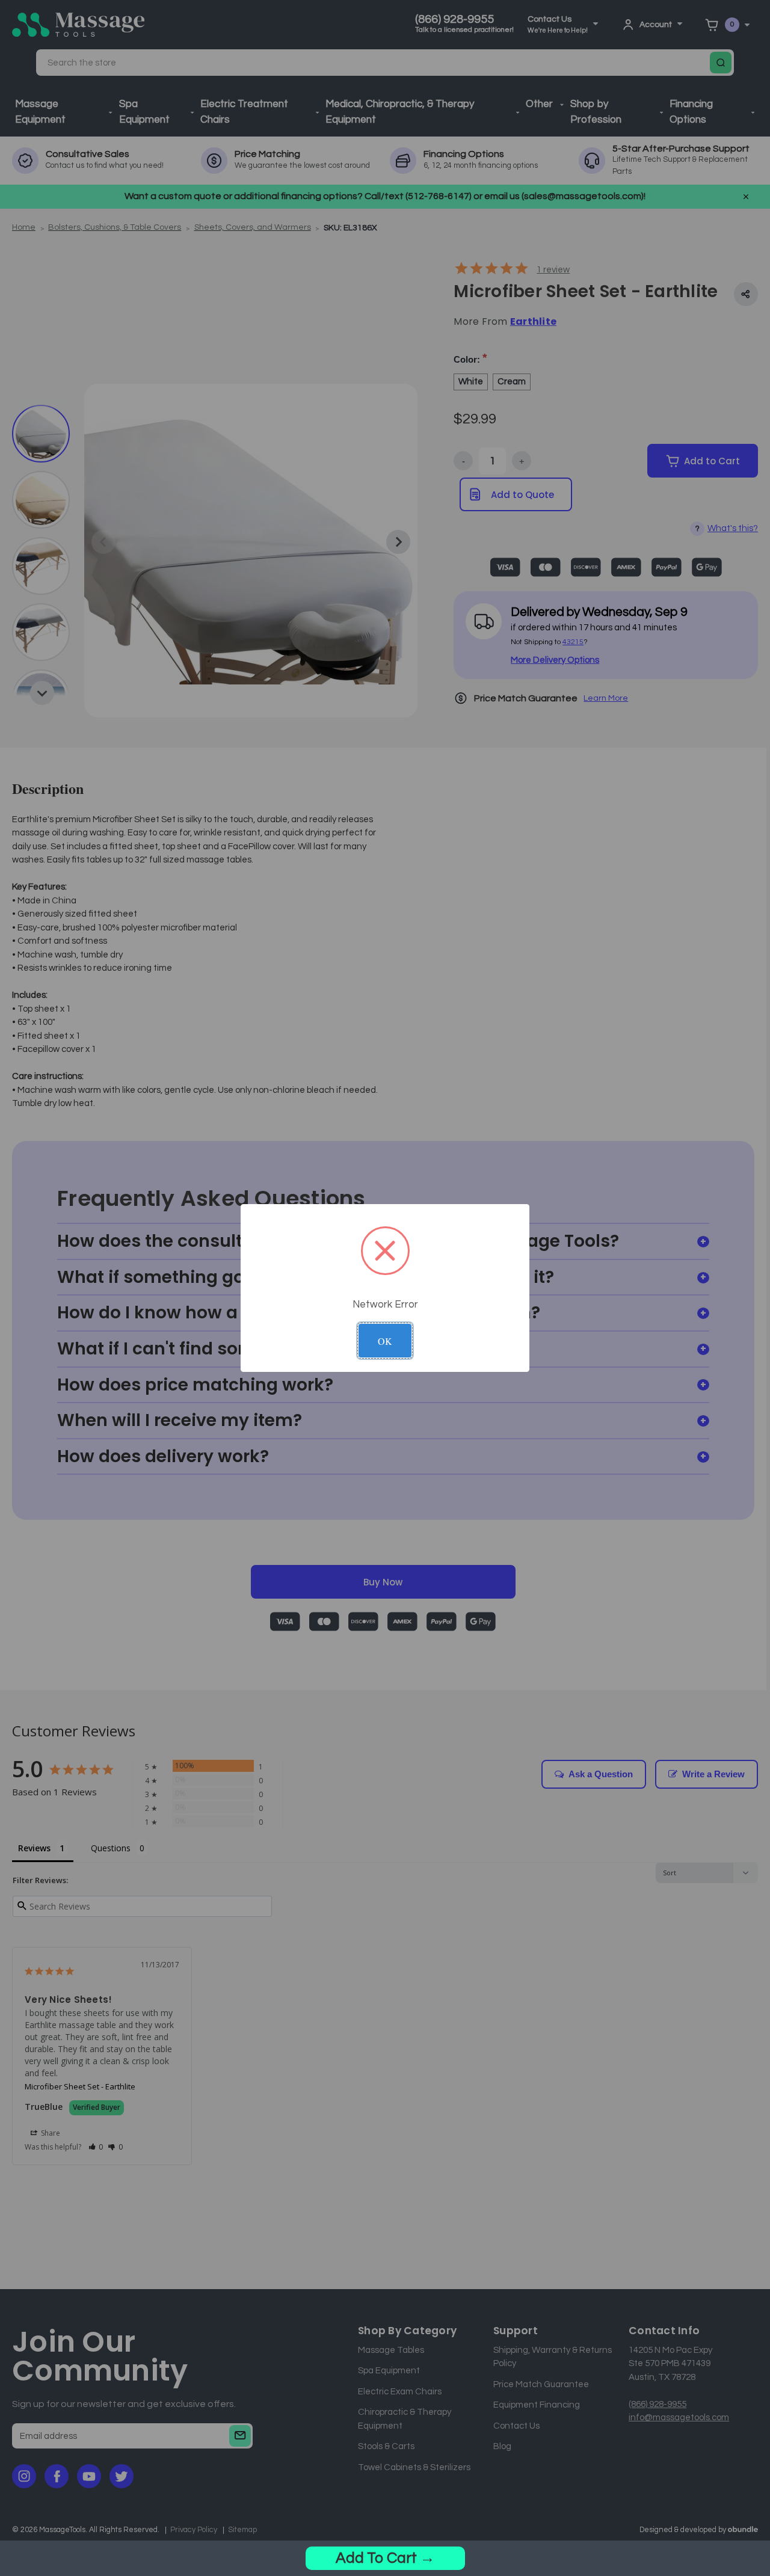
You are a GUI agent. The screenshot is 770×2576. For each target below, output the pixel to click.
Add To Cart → (385, 2558)
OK (385, 1341)
